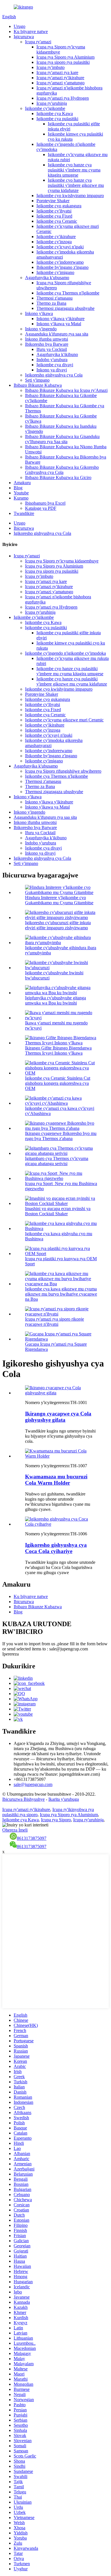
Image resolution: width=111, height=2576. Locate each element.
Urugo (19, 26)
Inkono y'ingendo (41, 329)
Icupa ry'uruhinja (52, 103)
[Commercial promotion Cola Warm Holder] (61, 1456)
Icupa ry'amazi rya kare (57, 72)
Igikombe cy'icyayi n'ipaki (60, 247)
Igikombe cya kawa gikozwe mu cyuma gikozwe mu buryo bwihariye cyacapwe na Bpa (61, 1294)
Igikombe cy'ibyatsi (54, 211)
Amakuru (22, 483)
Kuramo (21, 498)
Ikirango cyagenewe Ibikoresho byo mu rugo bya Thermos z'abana (61, 1136)
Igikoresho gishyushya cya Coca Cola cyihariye (56, 1548)
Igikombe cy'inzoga (54, 242)
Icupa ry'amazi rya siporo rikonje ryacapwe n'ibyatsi (55, 1322)
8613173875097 (32, 1838)
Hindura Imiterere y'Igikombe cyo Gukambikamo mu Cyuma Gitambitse (59, 900)
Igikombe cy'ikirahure (56, 237)
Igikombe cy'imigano (55, 272)
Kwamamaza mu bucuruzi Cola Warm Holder (56, 1480)
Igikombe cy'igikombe (45, 108)
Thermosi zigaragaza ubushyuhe (65, 308)
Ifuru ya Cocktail (52, 349)
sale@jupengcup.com (33, 1784)
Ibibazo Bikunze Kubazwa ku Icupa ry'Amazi (66, 390)
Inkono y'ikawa (39, 313)
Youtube (21, 493)
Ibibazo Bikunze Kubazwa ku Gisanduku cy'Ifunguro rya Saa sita (62, 439)
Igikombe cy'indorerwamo (60, 262)
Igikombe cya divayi (55, 365)
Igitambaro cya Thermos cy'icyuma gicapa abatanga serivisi (57, 1161)
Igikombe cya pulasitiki (57, 119)
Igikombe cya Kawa (55, 113)
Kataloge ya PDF (41, 508)
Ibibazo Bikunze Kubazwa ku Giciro (58, 477)
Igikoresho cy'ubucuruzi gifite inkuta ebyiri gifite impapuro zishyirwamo (58, 925)
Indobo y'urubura (52, 360)
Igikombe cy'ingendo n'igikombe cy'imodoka (65, 653)
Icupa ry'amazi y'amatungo (60, 83)
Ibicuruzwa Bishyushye (23, 1799)
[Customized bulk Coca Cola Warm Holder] (61, 1524)
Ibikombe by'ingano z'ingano (62, 267)
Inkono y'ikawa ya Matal (59, 324)
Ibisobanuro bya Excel (45, 503)
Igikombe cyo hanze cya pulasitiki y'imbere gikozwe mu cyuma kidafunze (76, 185)
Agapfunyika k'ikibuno (57, 354)
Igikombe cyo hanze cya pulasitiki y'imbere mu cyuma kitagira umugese (74, 170)
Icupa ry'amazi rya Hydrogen (63, 98)
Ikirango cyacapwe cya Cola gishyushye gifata (58, 1417)
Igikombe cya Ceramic (57, 221)
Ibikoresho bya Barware (47, 344)
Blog (18, 488)
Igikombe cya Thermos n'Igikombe (68, 293)
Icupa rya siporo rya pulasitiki (63, 62)
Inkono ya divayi (52, 370)
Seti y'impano (37, 380)
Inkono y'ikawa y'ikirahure (60, 319)
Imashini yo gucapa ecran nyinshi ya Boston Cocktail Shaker (58, 1211)
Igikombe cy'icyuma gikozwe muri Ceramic (64, 720)
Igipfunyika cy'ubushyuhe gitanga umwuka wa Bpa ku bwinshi (55, 1000)
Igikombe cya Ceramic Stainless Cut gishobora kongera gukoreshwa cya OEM (58, 1083)
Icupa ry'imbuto (51, 67)
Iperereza (11, 1654)
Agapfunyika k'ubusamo (47, 278)
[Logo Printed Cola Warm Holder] (61, 1393)
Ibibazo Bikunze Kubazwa (38, 385)
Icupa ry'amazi (38, 42)
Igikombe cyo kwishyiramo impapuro (70, 196)
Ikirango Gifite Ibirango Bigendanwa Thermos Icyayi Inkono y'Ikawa (58, 1050)
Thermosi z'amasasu (55, 298)
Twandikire (24, 513)
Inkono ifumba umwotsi (47, 339)
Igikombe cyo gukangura (59, 206)
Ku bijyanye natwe (31, 31)
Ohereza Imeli (15, 1830)
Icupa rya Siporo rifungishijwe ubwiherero (63, 771)
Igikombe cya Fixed (54, 216)
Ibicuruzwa (24, 528)
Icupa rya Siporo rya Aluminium (65, 57)
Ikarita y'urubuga (64, 1799)
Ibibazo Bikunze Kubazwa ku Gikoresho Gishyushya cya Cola (62, 470)
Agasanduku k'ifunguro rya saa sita (57, 334)
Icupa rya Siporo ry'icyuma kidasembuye (62, 561)
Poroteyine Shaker (53, 201)
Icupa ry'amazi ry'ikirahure (60, 78)
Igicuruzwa (24, 37)
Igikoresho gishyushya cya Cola (54, 375)
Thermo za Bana (51, 303)
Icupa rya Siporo (56, 1820)
